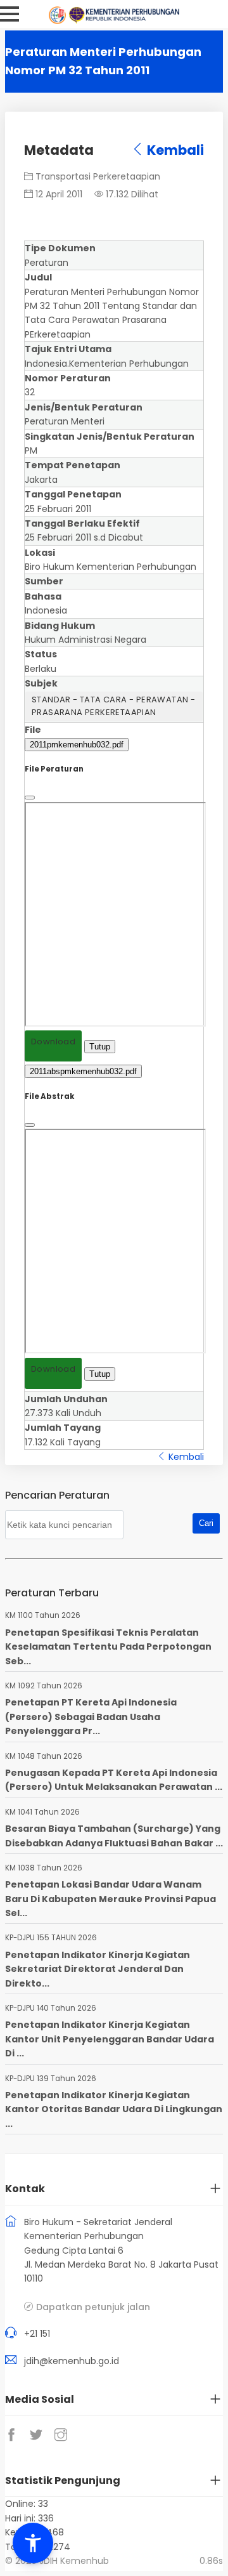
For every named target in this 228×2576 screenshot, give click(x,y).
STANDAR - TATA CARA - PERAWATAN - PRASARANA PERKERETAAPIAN (113, 706)
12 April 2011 (58, 194)
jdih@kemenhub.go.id (72, 2361)
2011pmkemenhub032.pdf (77, 745)
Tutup (100, 1047)
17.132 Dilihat (131, 194)
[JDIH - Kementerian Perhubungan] (124, 21)
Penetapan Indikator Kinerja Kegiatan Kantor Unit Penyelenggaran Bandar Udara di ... (110, 2039)
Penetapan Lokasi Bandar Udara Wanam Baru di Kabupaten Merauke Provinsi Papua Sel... (111, 1899)
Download (53, 1042)
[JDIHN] (59, 21)
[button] (33, 2543)
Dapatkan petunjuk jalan (93, 2307)
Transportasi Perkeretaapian (97, 176)
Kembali (174, 150)
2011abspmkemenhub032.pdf (83, 1071)
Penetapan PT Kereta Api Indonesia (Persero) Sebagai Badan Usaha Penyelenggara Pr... (91, 1717)
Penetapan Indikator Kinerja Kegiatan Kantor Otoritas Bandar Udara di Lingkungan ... (114, 2109)
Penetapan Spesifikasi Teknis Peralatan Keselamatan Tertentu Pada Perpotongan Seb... (108, 1647)
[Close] (30, 798)
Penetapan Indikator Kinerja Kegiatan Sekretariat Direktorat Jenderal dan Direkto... (98, 1969)
